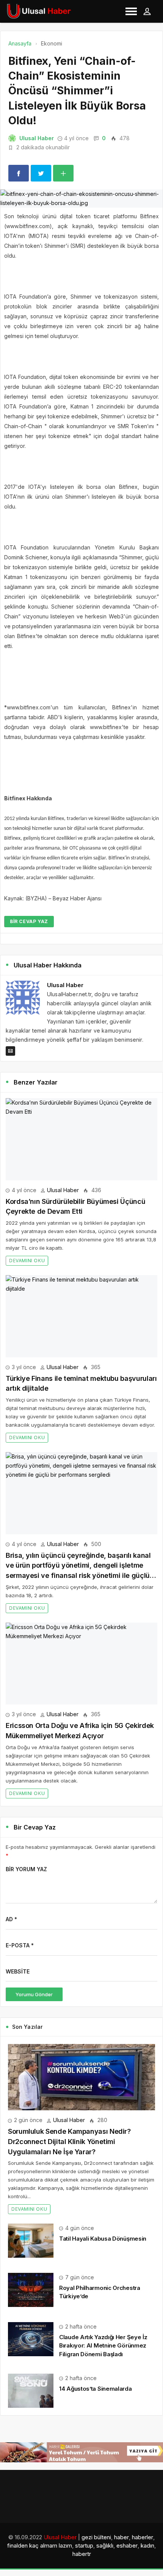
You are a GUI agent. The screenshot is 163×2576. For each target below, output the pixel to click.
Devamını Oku (27, 1261)
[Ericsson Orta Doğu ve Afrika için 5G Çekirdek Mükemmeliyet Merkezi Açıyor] (81, 1664)
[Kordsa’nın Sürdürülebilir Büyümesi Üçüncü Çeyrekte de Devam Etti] (81, 1139)
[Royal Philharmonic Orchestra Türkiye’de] (31, 2289)
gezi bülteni (96, 2537)
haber (121, 2537)
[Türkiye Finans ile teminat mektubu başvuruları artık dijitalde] (81, 1316)
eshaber (127, 2545)
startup (84, 2545)
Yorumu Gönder (34, 1994)
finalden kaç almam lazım (40, 2545)
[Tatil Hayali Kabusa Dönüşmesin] (31, 2240)
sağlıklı (105, 2545)
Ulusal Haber (37, 138)
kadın (147, 2545)
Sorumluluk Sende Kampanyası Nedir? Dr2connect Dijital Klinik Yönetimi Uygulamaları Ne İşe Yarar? (69, 2141)
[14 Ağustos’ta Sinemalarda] (31, 2390)
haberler (143, 2537)
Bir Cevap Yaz (29, 921)
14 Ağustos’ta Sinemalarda (96, 2389)
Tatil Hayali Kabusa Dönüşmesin (103, 2239)
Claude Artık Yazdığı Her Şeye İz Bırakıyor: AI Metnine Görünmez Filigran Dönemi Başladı (103, 2345)
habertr (82, 2554)
